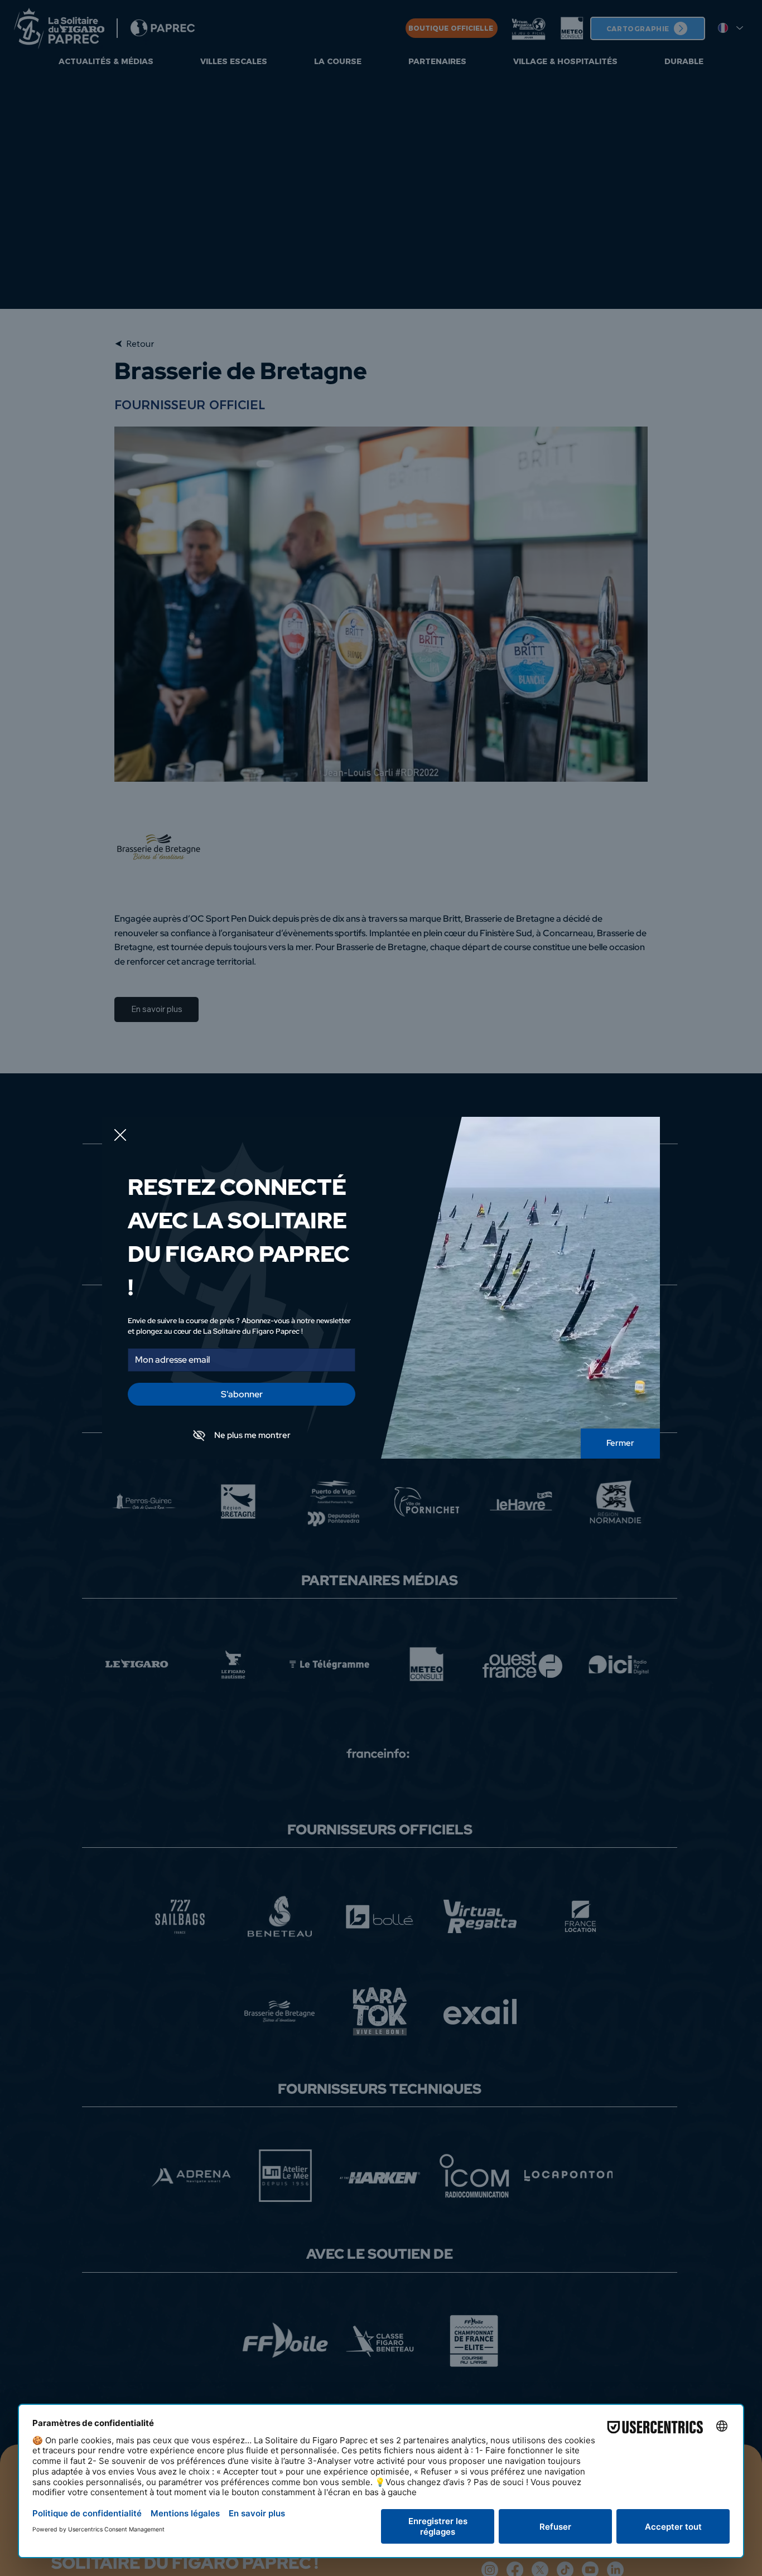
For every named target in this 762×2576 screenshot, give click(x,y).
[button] (120, 1136)
